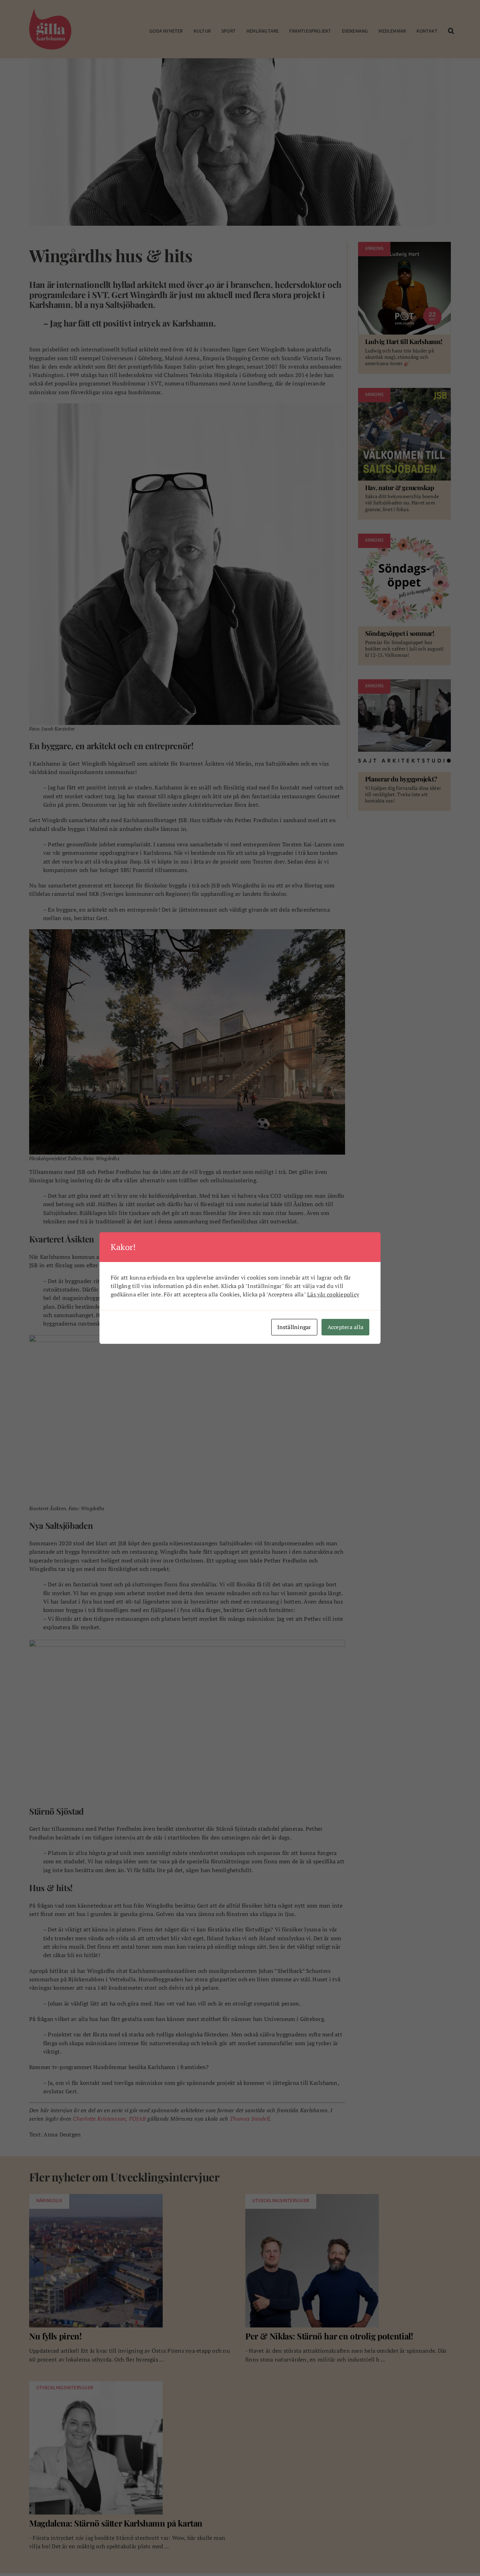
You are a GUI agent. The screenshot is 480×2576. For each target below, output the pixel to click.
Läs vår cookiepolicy (333, 1294)
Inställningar (294, 1327)
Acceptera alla (345, 1327)
